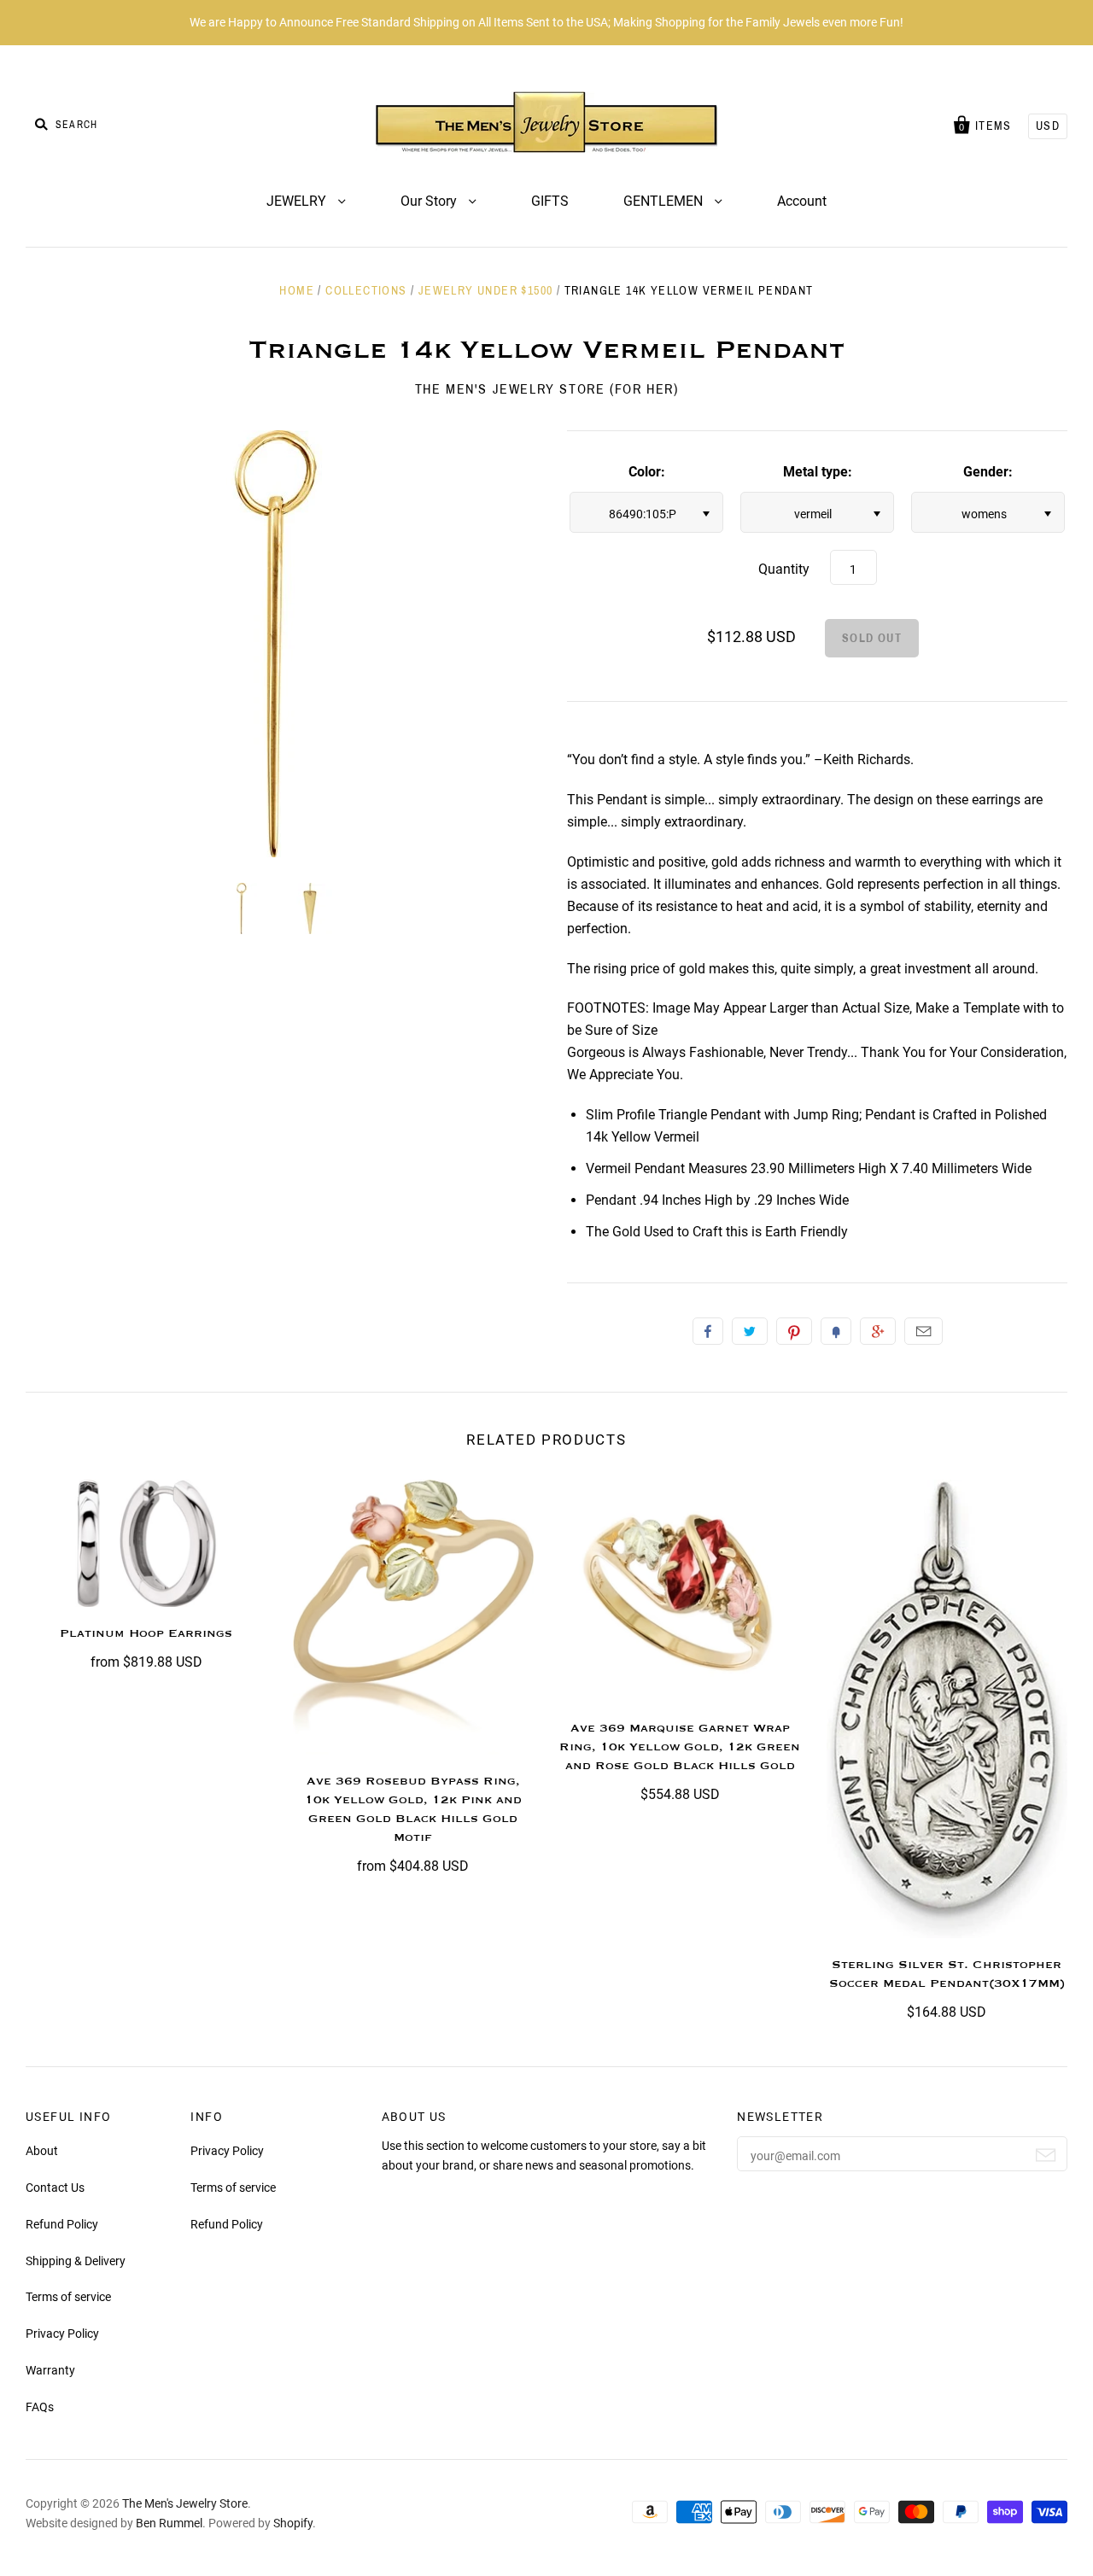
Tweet (750, 1331)
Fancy (836, 1331)
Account (802, 201)
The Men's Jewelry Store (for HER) (547, 389)
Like (708, 1331)
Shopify (293, 2523)
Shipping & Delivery (76, 2261)
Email (923, 1331)
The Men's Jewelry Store (185, 2503)
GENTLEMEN (665, 201)
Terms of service (68, 2297)
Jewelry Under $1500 (486, 291)
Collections (366, 291)
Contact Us (55, 2188)
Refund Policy (62, 2224)
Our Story (430, 201)
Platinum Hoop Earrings (146, 1633)
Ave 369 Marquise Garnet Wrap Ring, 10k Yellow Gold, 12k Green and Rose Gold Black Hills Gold (680, 1747)
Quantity (784, 569)
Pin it (794, 1331)
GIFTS (550, 201)
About (42, 2151)
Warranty (50, 2370)
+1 (878, 1331)
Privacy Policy (62, 2334)
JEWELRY (298, 201)
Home (297, 291)
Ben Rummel (169, 2523)
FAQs (40, 2407)
